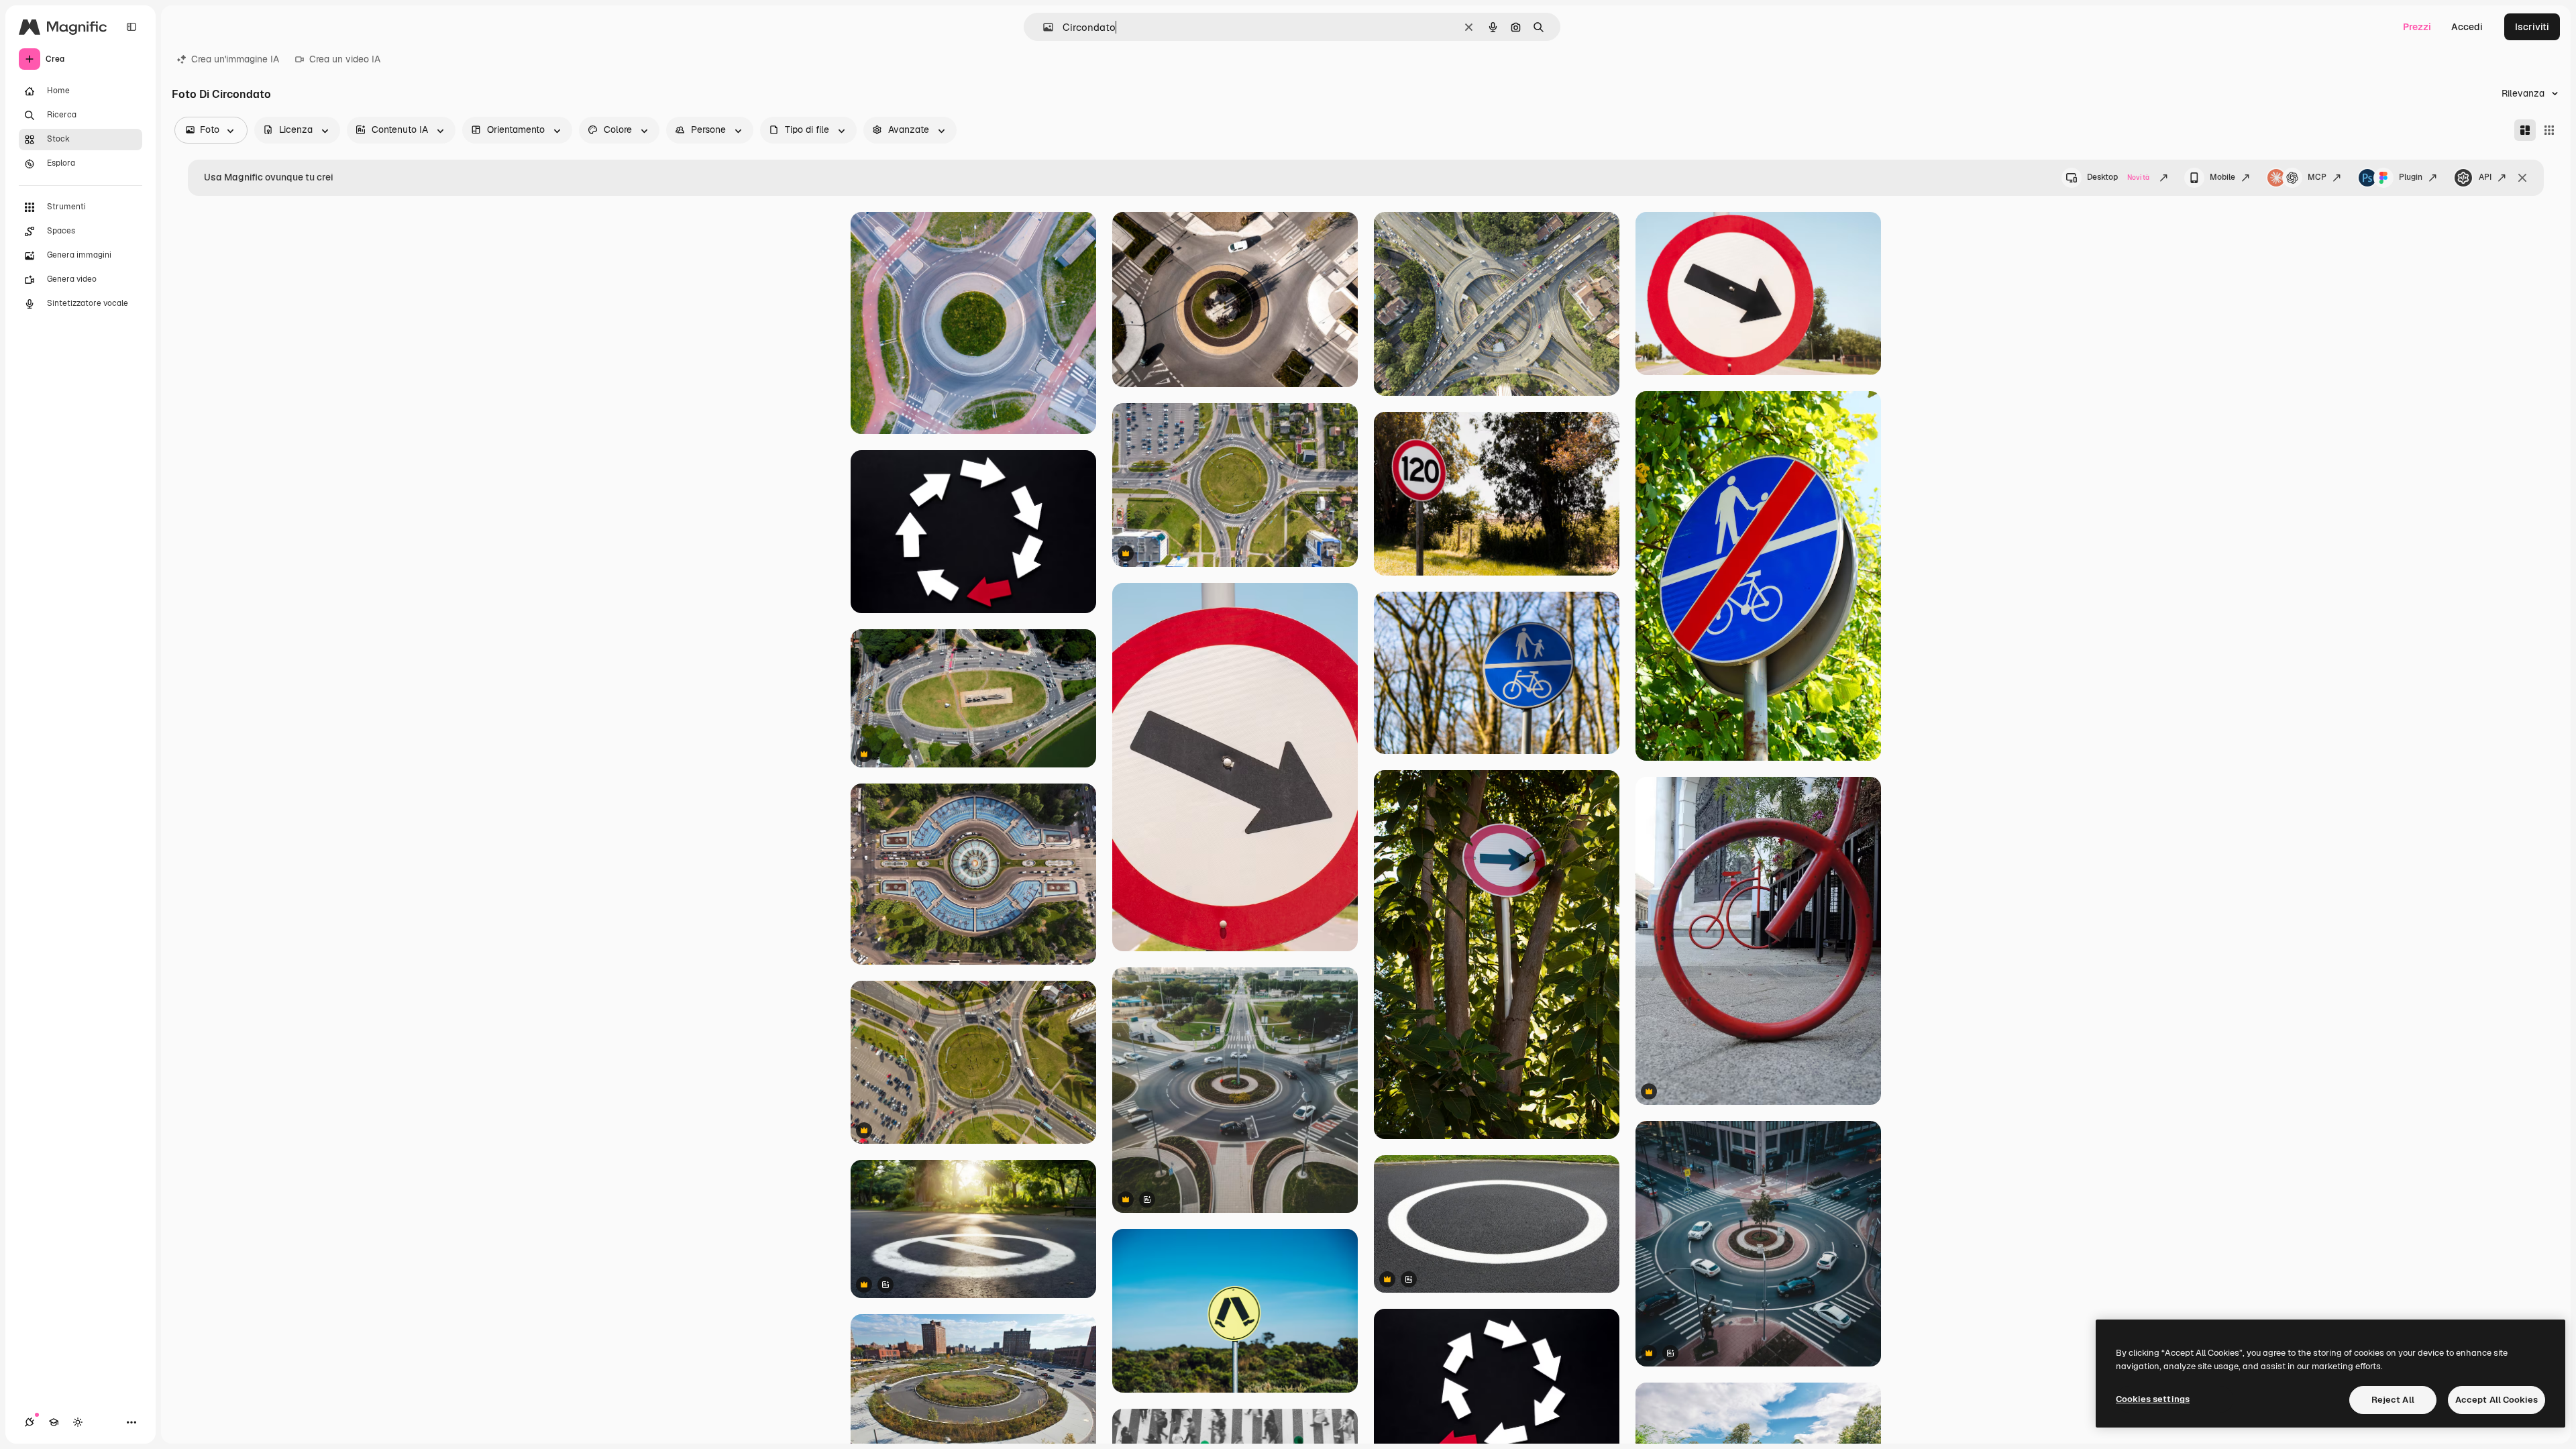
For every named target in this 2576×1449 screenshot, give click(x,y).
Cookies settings (2153, 1399)
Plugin (2411, 177)
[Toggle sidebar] (131, 27)
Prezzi (2417, 27)
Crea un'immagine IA (235, 59)
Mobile (2222, 177)
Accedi (2467, 27)
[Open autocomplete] (1043, 27)
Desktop (2118, 177)
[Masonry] (2525, 130)
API (2485, 177)
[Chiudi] (2522, 178)
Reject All (2393, 1400)
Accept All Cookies (2497, 1400)
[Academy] (54, 1422)
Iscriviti (2532, 27)
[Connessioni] (30, 1422)
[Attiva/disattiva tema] (78, 1422)
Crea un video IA (345, 59)
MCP (2317, 177)
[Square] (2549, 130)
